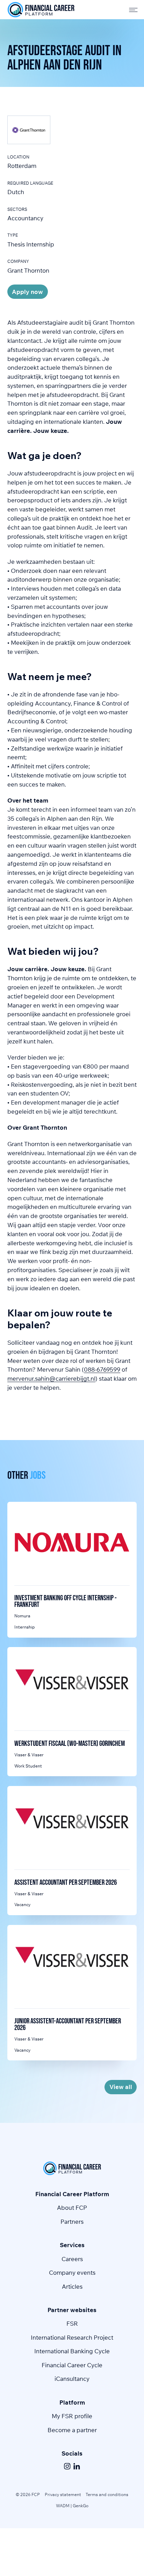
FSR (72, 2323)
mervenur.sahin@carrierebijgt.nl (51, 1378)
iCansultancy (72, 2379)
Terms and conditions (107, 2494)
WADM (63, 2506)
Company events (72, 2272)
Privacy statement (63, 2494)
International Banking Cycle (72, 2351)
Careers (72, 2259)
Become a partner (72, 2430)
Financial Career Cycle (72, 2365)
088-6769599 (102, 1369)
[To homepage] (41, 10)
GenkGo (81, 2506)
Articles (72, 2286)
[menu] (131, 9)
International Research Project (72, 2337)
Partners (72, 2221)
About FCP (72, 2208)
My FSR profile (72, 2416)
